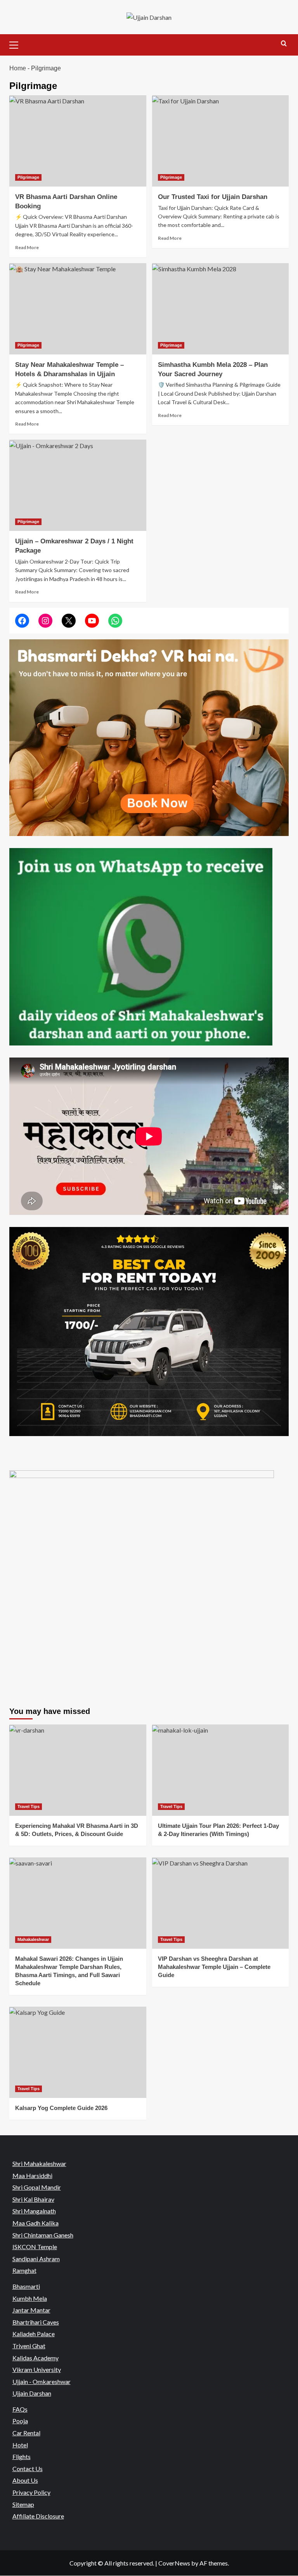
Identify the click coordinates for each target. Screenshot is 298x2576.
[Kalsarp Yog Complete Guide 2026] (78, 2052)
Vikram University (37, 2369)
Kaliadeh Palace (34, 2334)
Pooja (20, 2421)
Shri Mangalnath (34, 2211)
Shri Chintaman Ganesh (43, 2235)
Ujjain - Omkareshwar (42, 2381)
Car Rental (26, 2433)
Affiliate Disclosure (38, 2516)
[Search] (284, 44)
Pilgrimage (28, 177)
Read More (27, 247)
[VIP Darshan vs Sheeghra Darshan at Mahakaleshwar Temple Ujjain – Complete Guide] (221, 1903)
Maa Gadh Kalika (36, 2223)
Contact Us (28, 2469)
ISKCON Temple (35, 2247)
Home (18, 68)
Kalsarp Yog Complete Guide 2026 (61, 2108)
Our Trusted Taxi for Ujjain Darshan (213, 197)
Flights (22, 2456)
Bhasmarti (26, 2286)
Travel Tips (29, 1806)
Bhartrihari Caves (36, 2322)
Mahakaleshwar (33, 1939)
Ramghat (24, 2270)
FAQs (20, 2409)
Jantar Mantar (31, 2310)
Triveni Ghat (29, 2346)
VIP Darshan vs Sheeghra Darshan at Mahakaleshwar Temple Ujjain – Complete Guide (214, 1967)
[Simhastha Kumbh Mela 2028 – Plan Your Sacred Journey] (221, 309)
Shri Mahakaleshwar (39, 2163)
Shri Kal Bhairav (33, 2199)
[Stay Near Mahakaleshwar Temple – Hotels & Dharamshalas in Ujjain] (78, 309)
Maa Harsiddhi (32, 2175)
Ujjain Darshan (32, 2393)
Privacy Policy (31, 2492)
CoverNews (174, 2563)
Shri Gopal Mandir (37, 2187)
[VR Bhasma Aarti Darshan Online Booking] (78, 141)
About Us (25, 2481)
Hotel (20, 2445)
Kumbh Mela (30, 2298)
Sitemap (23, 2504)
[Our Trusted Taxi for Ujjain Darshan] (221, 141)
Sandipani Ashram (36, 2259)
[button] (17, 44)
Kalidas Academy (36, 2358)
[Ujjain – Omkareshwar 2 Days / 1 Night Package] (78, 485)
